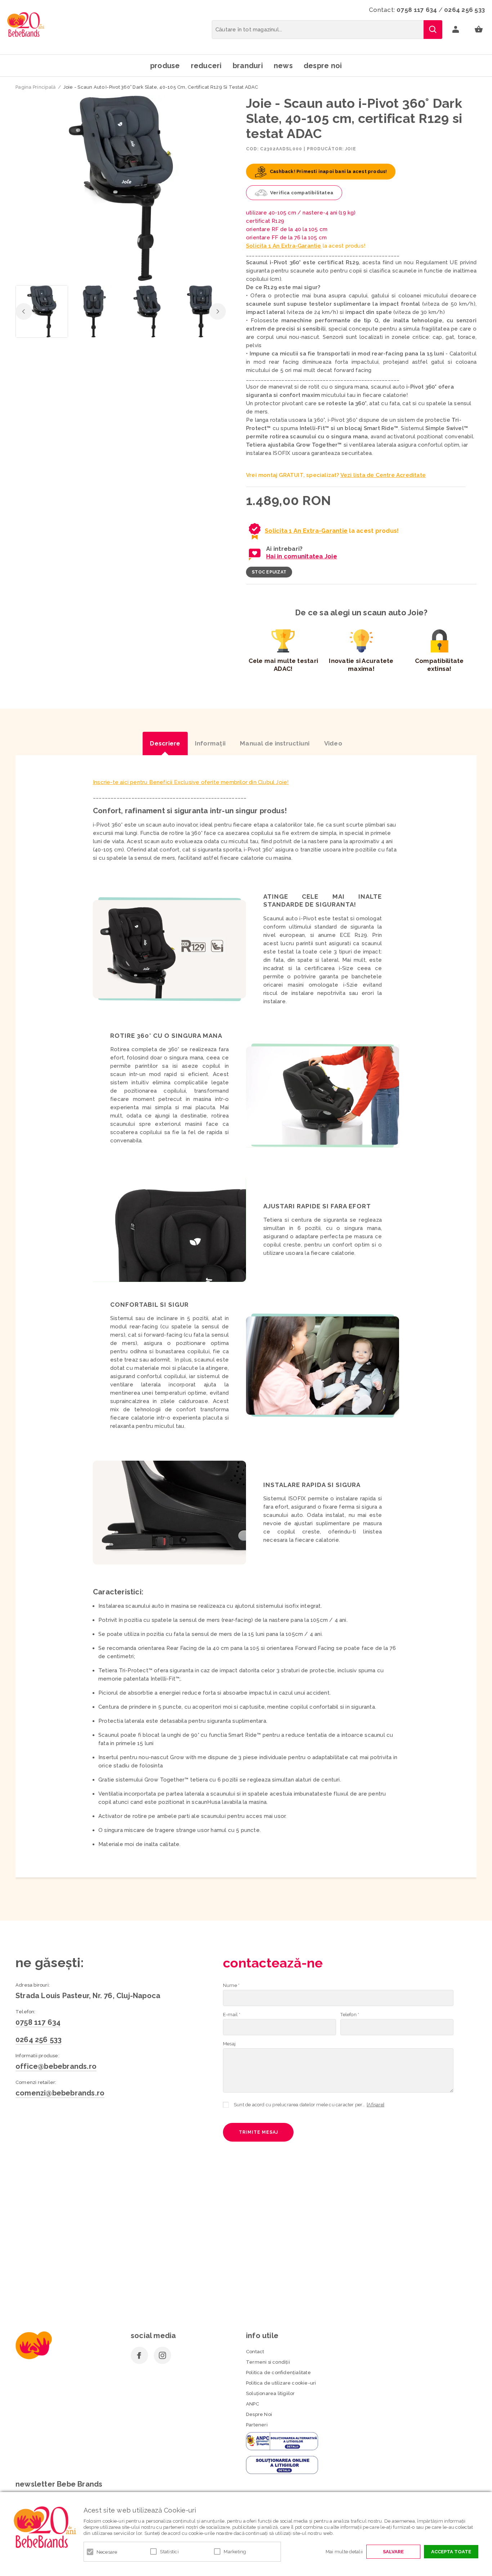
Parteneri (257, 2425)
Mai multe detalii (344, 2552)
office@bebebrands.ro (56, 2066)
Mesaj (229, 2044)
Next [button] (218, 311)
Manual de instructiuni (275, 743)
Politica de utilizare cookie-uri (281, 2383)
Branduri (248, 66)
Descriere (165, 743)
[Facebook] (139, 2355)
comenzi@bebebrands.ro (60, 2093)
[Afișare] (375, 2105)
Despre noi (323, 66)
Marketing (235, 2552)
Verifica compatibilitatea (302, 193)
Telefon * (350, 2015)
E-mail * (232, 2015)
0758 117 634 (417, 10)
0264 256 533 (464, 10)
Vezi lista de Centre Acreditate (383, 475)
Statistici (169, 2552)
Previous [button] (24, 311)
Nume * (231, 1985)
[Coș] (479, 30)
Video (333, 743)
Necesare (107, 2552)
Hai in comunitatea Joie (302, 556)
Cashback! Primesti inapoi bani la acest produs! (328, 171)
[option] (121, 188)
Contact (255, 2352)
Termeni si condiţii (268, 2362)
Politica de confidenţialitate (278, 2373)
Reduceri (206, 66)
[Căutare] (433, 30)
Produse (165, 66)
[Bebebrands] (26, 25)
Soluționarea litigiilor (270, 2393)
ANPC (252, 2404)
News (283, 66)
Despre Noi (259, 2414)
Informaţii (210, 743)
